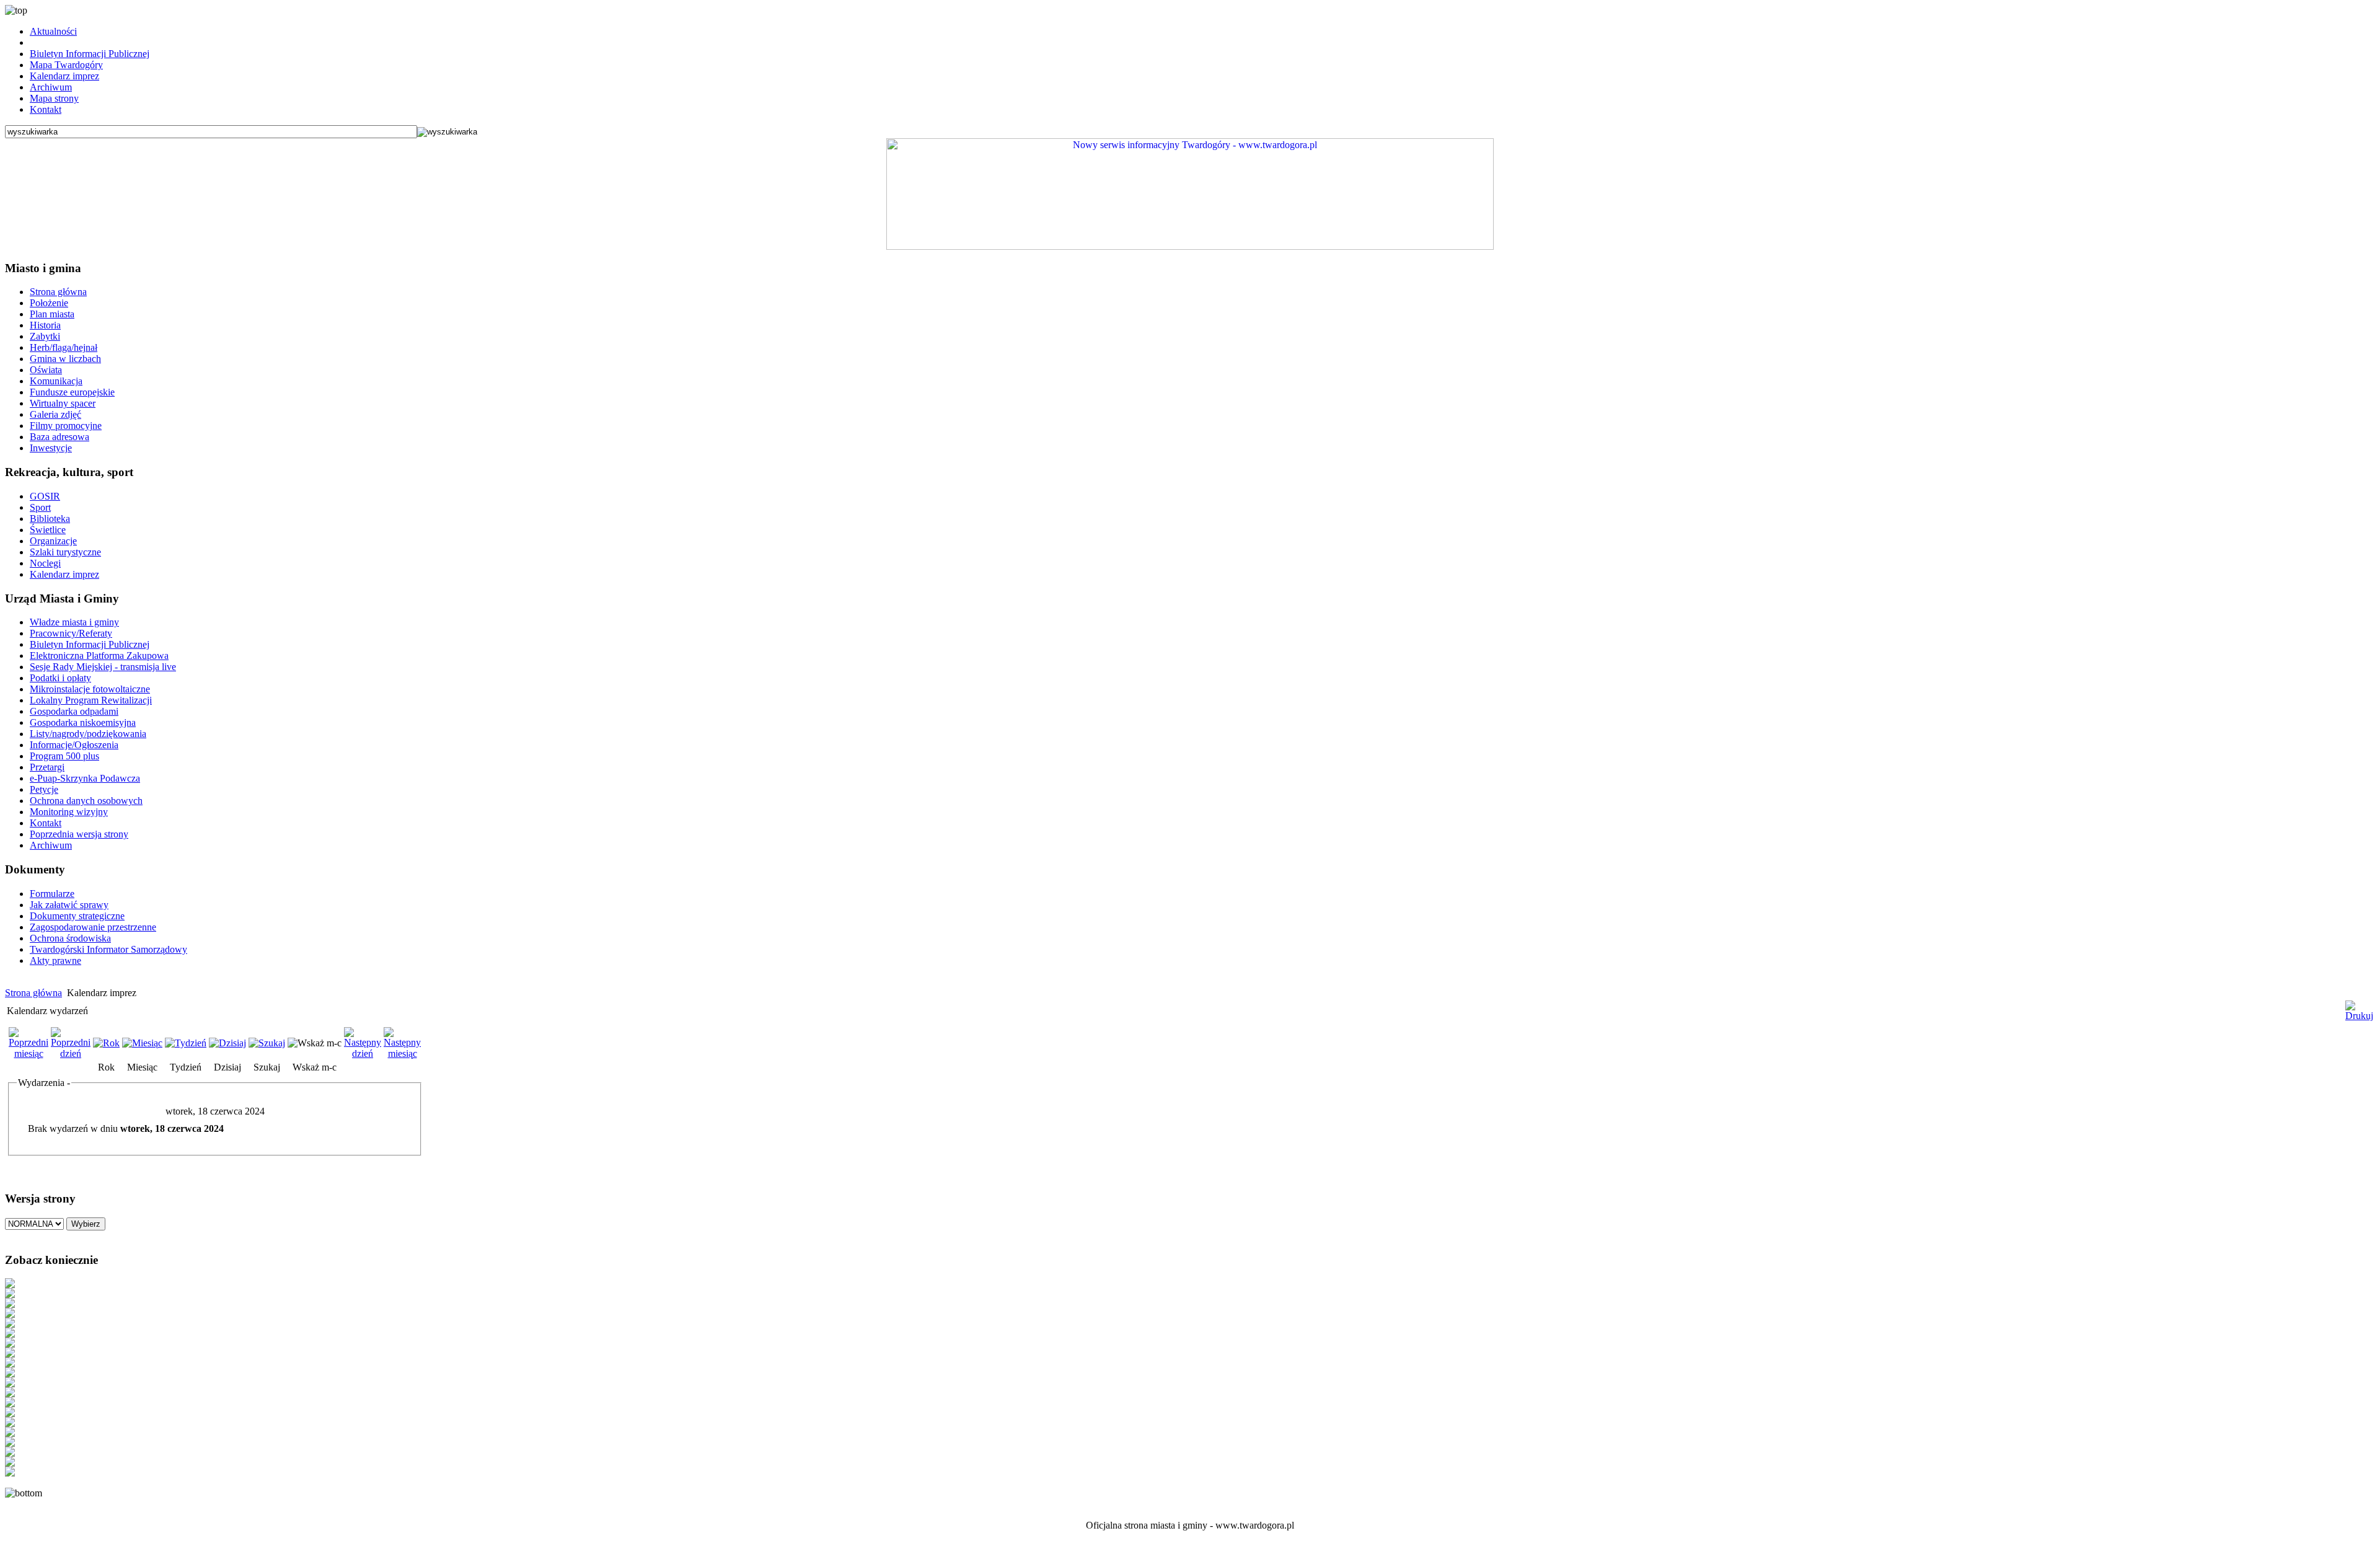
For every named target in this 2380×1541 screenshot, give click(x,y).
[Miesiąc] (142, 1043)
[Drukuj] (2359, 1006)
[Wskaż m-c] (315, 1043)
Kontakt (46, 109)
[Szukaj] (267, 1043)
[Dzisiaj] (227, 1043)
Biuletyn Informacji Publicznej (90, 54)
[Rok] (106, 1043)
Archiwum (51, 87)
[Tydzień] (186, 1043)
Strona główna (33, 993)
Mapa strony (54, 98)
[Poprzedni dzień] (71, 1053)
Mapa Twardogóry (66, 65)
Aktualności (53, 31)
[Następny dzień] (363, 1053)
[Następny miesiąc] (402, 1053)
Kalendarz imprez (64, 76)
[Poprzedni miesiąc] (29, 1053)
